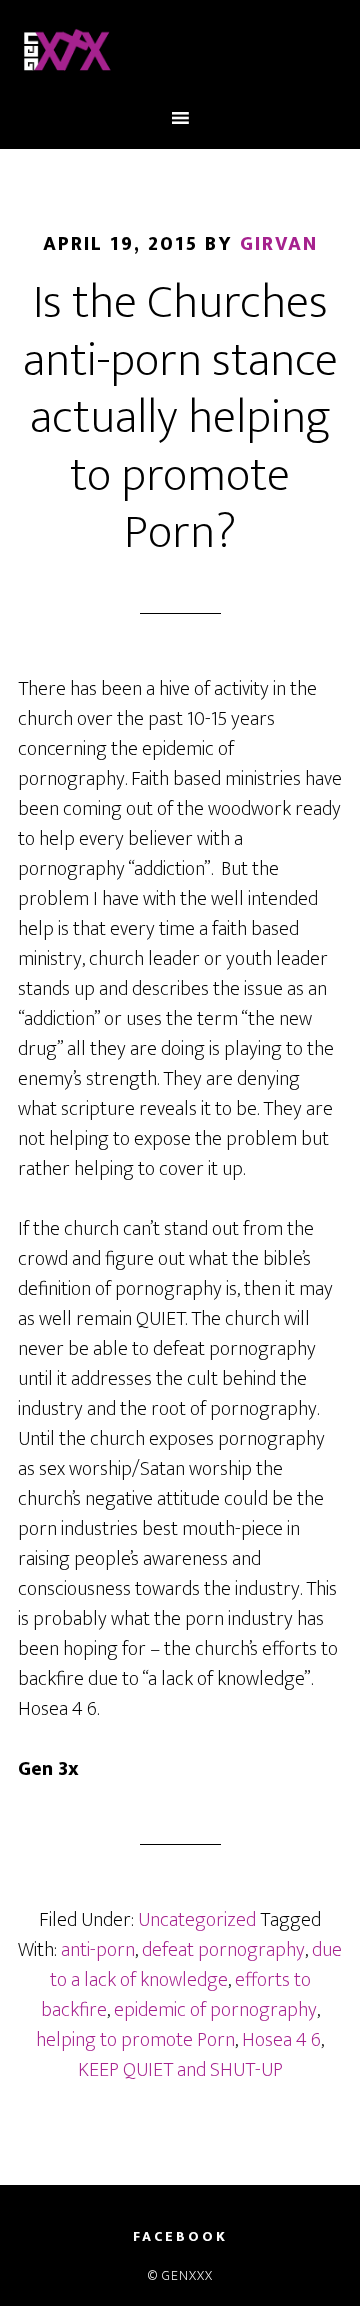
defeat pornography (223, 1950)
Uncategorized (197, 1920)
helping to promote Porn (135, 2040)
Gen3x (180, 53)
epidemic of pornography (215, 2010)
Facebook (180, 2237)
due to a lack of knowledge (196, 1965)
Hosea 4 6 (281, 2040)
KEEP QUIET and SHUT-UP (180, 2070)
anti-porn (98, 1950)
